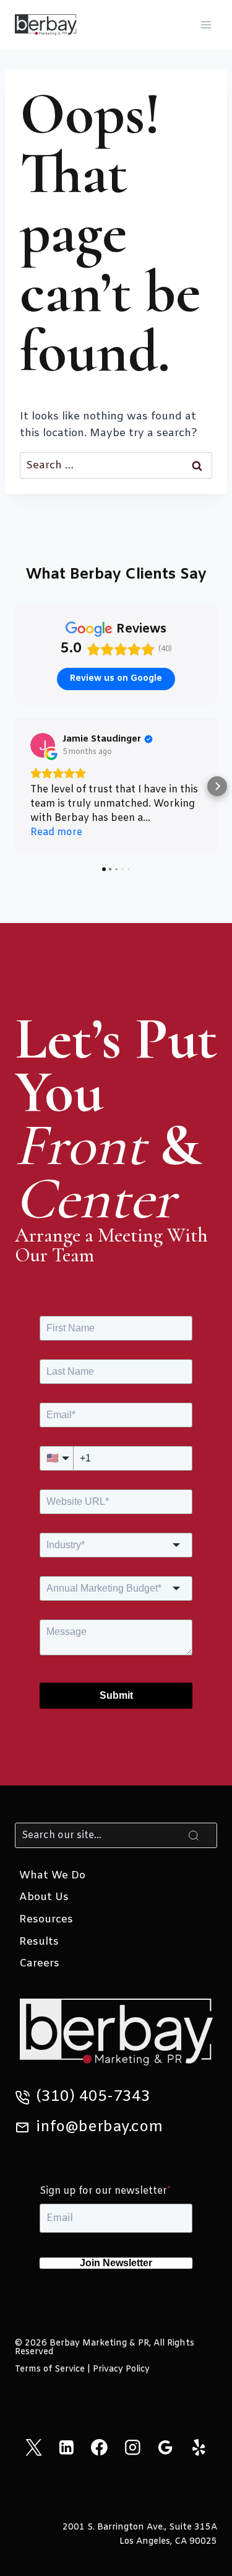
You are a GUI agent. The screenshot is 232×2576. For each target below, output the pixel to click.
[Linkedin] (67, 2447)
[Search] (194, 1835)
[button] (15, 786)
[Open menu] (206, 24)
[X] (33, 2447)
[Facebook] (99, 2447)
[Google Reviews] (165, 2447)
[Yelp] (198, 2447)
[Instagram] (133, 2447)
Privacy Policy (121, 2369)
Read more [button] (56, 832)
